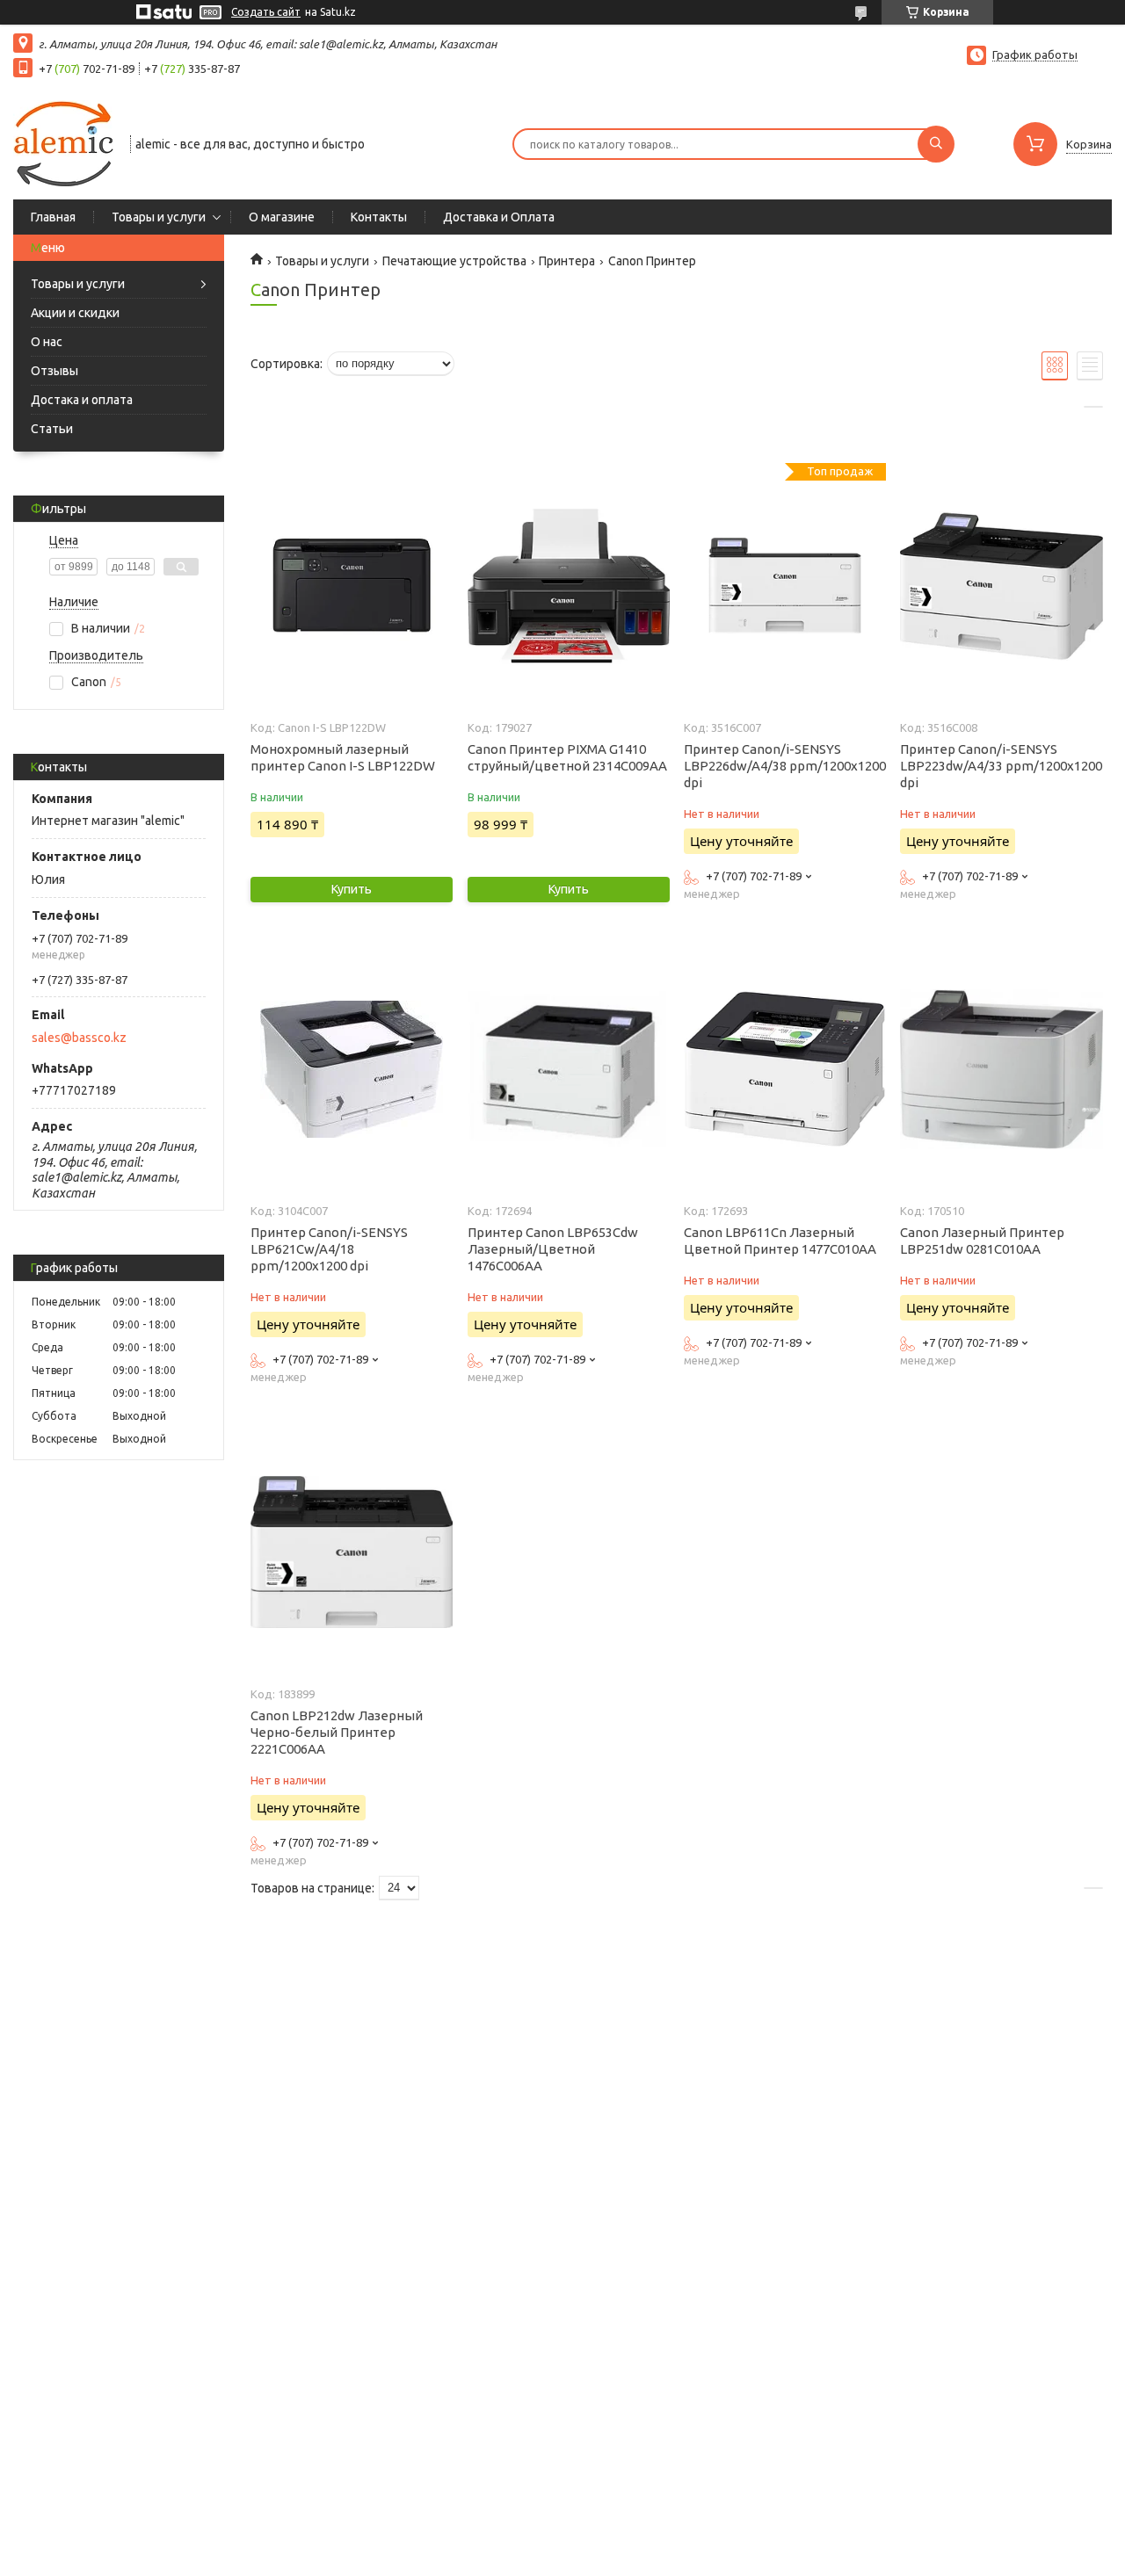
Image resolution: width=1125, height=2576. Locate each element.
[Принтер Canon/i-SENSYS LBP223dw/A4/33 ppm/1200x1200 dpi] (1001, 586)
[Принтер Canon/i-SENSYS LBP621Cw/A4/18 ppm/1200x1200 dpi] (352, 1069)
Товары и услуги (159, 217)
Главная (53, 217)
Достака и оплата (82, 400)
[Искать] (936, 144)
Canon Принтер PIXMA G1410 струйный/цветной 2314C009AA (567, 757)
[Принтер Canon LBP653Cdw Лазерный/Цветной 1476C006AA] (569, 1069)
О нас (47, 342)
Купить (352, 889)
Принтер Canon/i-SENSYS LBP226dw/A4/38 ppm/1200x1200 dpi (785, 766)
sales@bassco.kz (79, 1038)
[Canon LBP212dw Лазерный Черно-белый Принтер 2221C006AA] (352, 1552)
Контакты (379, 217)
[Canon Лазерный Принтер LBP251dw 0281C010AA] (1001, 1069)
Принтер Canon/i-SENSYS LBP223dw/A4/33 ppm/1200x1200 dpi (1001, 766)
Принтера (567, 261)
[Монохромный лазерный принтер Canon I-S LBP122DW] (352, 586)
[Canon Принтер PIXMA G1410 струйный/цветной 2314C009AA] (569, 586)
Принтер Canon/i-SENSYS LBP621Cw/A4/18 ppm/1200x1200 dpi (329, 1249)
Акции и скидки (75, 313)
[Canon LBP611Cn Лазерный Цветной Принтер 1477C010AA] (785, 1069)
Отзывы (54, 371)
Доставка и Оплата (499, 217)
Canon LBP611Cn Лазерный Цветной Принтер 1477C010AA (780, 1241)
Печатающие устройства (454, 261)
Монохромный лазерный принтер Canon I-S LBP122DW (343, 757)
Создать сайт (266, 12)
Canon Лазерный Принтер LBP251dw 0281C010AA (982, 1241)
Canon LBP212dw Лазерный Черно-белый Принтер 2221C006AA (337, 1732)
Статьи (52, 429)
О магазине (282, 217)
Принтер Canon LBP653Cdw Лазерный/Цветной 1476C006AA (553, 1249)
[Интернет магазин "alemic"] (64, 142)
